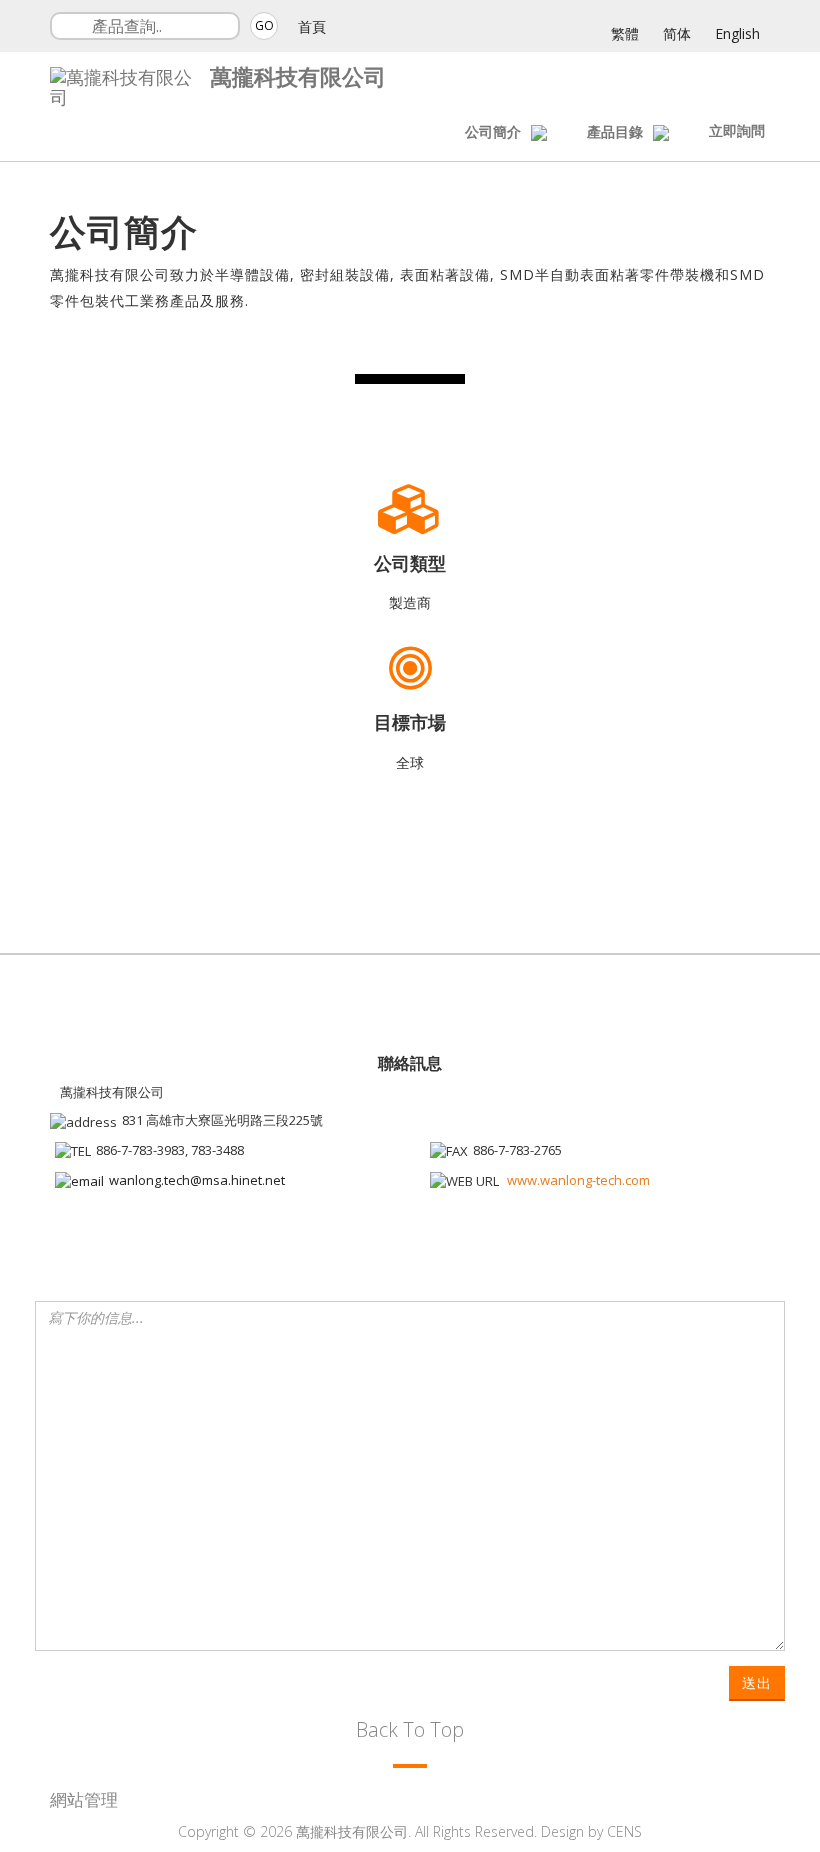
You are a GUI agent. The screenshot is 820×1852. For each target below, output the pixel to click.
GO (264, 25)
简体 (677, 33)
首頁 (312, 26)
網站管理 (84, 1799)
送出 (757, 1682)
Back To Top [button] (410, 1729)
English (737, 33)
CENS (624, 1831)
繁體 (625, 33)
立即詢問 (737, 130)
